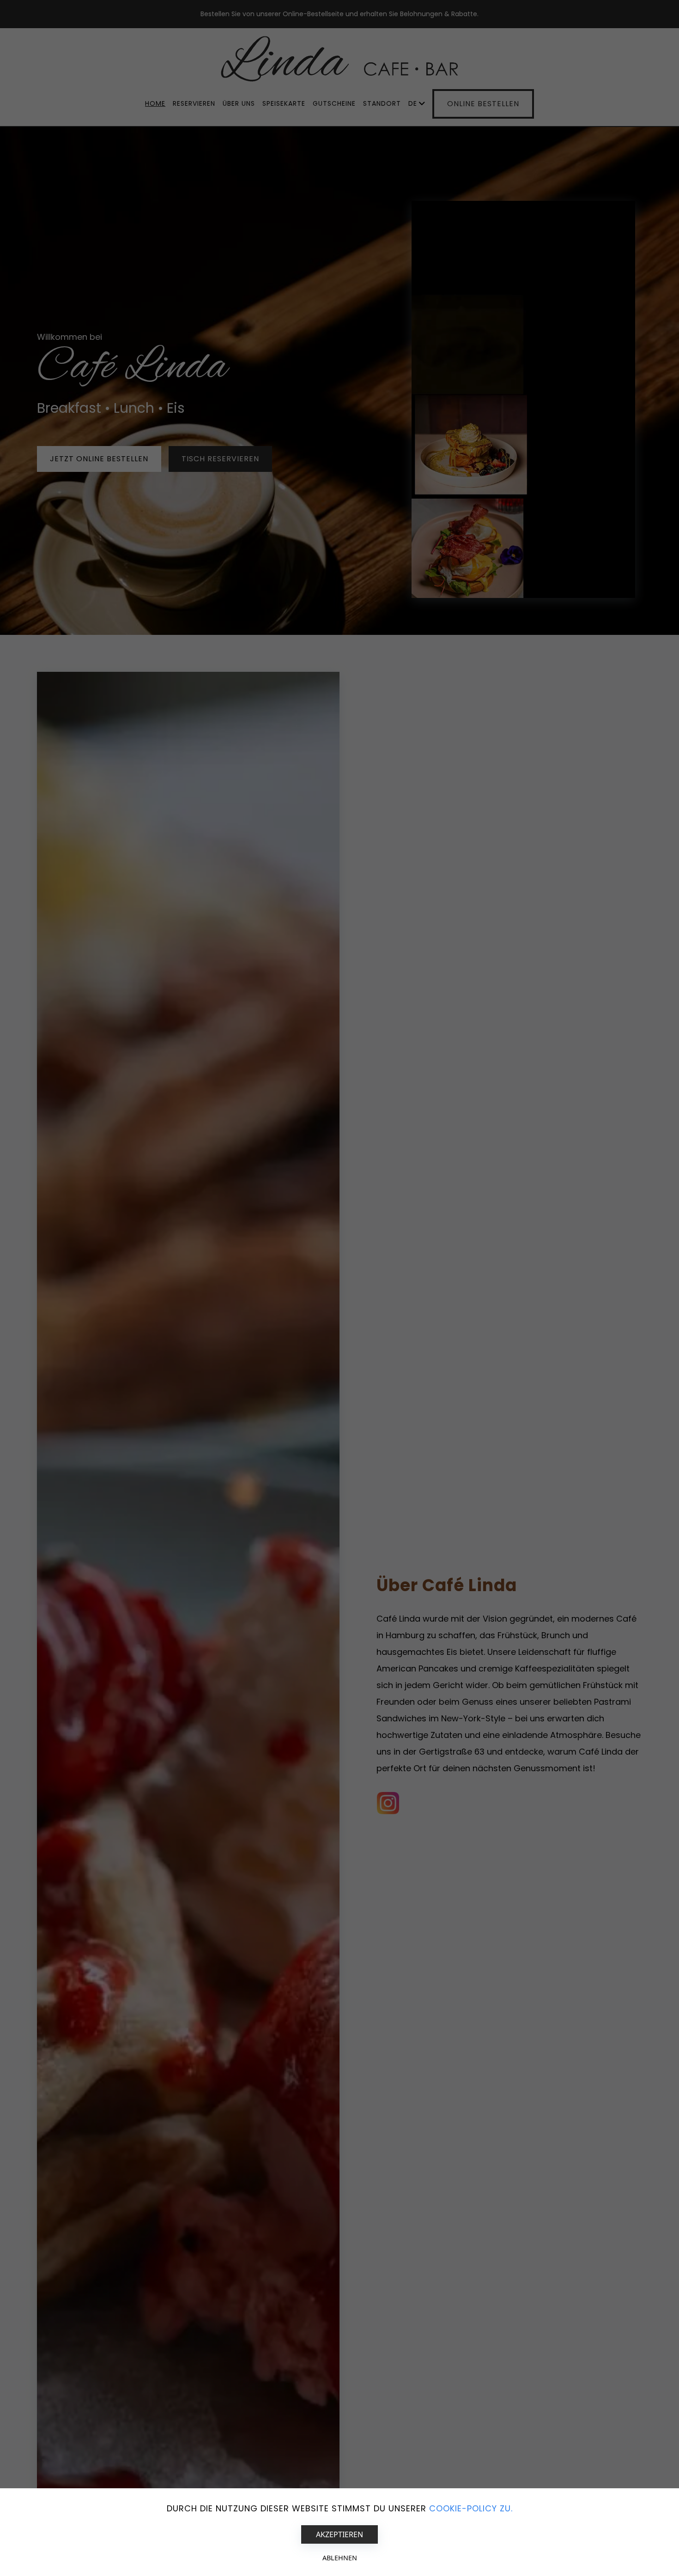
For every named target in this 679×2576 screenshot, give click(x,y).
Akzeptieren (339, 2534)
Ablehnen (340, 2558)
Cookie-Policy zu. (471, 2508)
